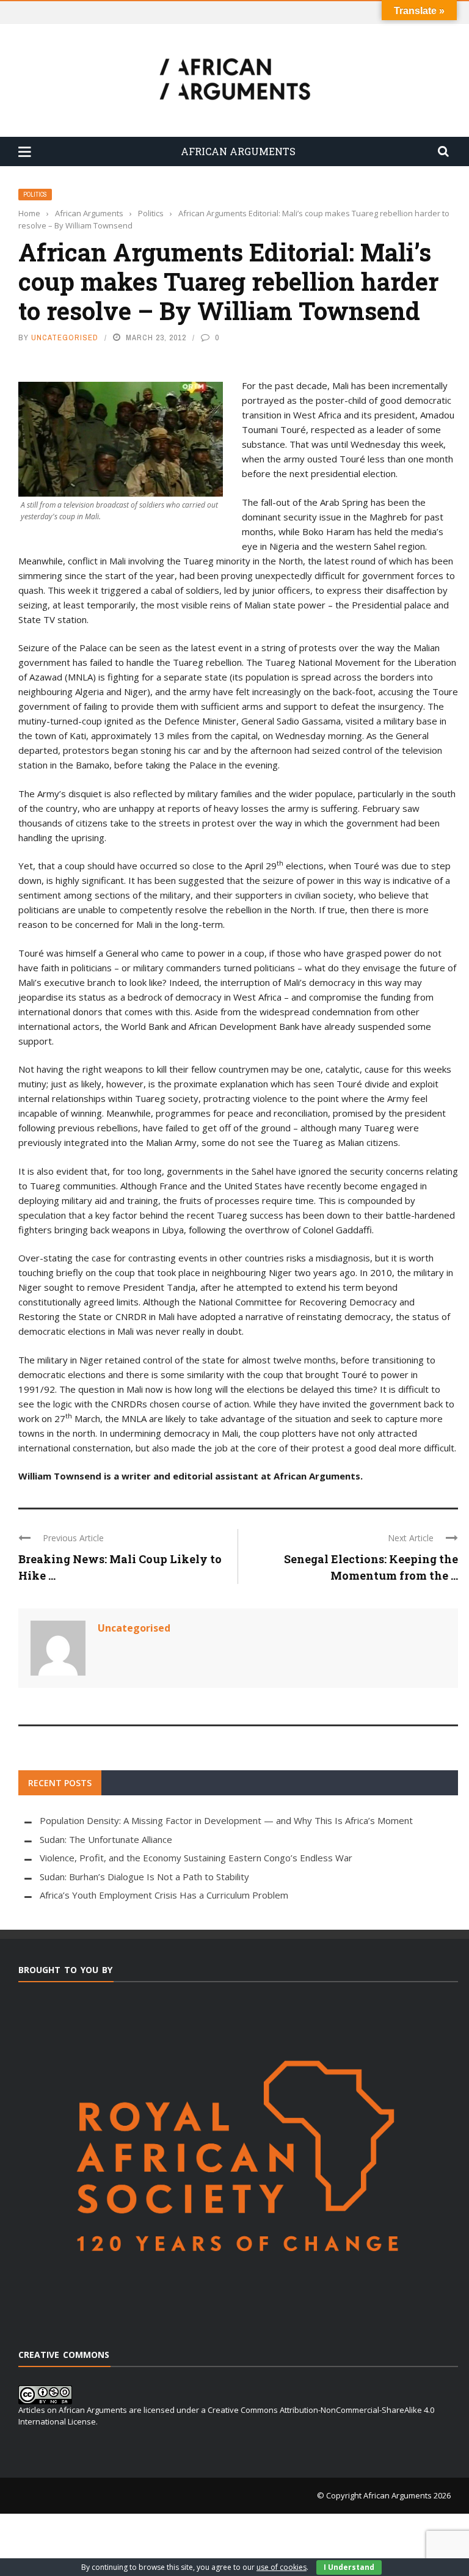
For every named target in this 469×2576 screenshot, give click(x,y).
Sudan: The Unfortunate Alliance (106, 1839)
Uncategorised (65, 338)
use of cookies (282, 2567)
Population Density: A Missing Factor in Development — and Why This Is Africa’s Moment (226, 1820)
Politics (35, 195)
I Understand (349, 2567)
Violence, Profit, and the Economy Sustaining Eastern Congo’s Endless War (196, 1858)
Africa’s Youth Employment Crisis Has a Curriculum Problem (164, 1895)
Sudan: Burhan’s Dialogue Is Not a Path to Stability (144, 1877)
